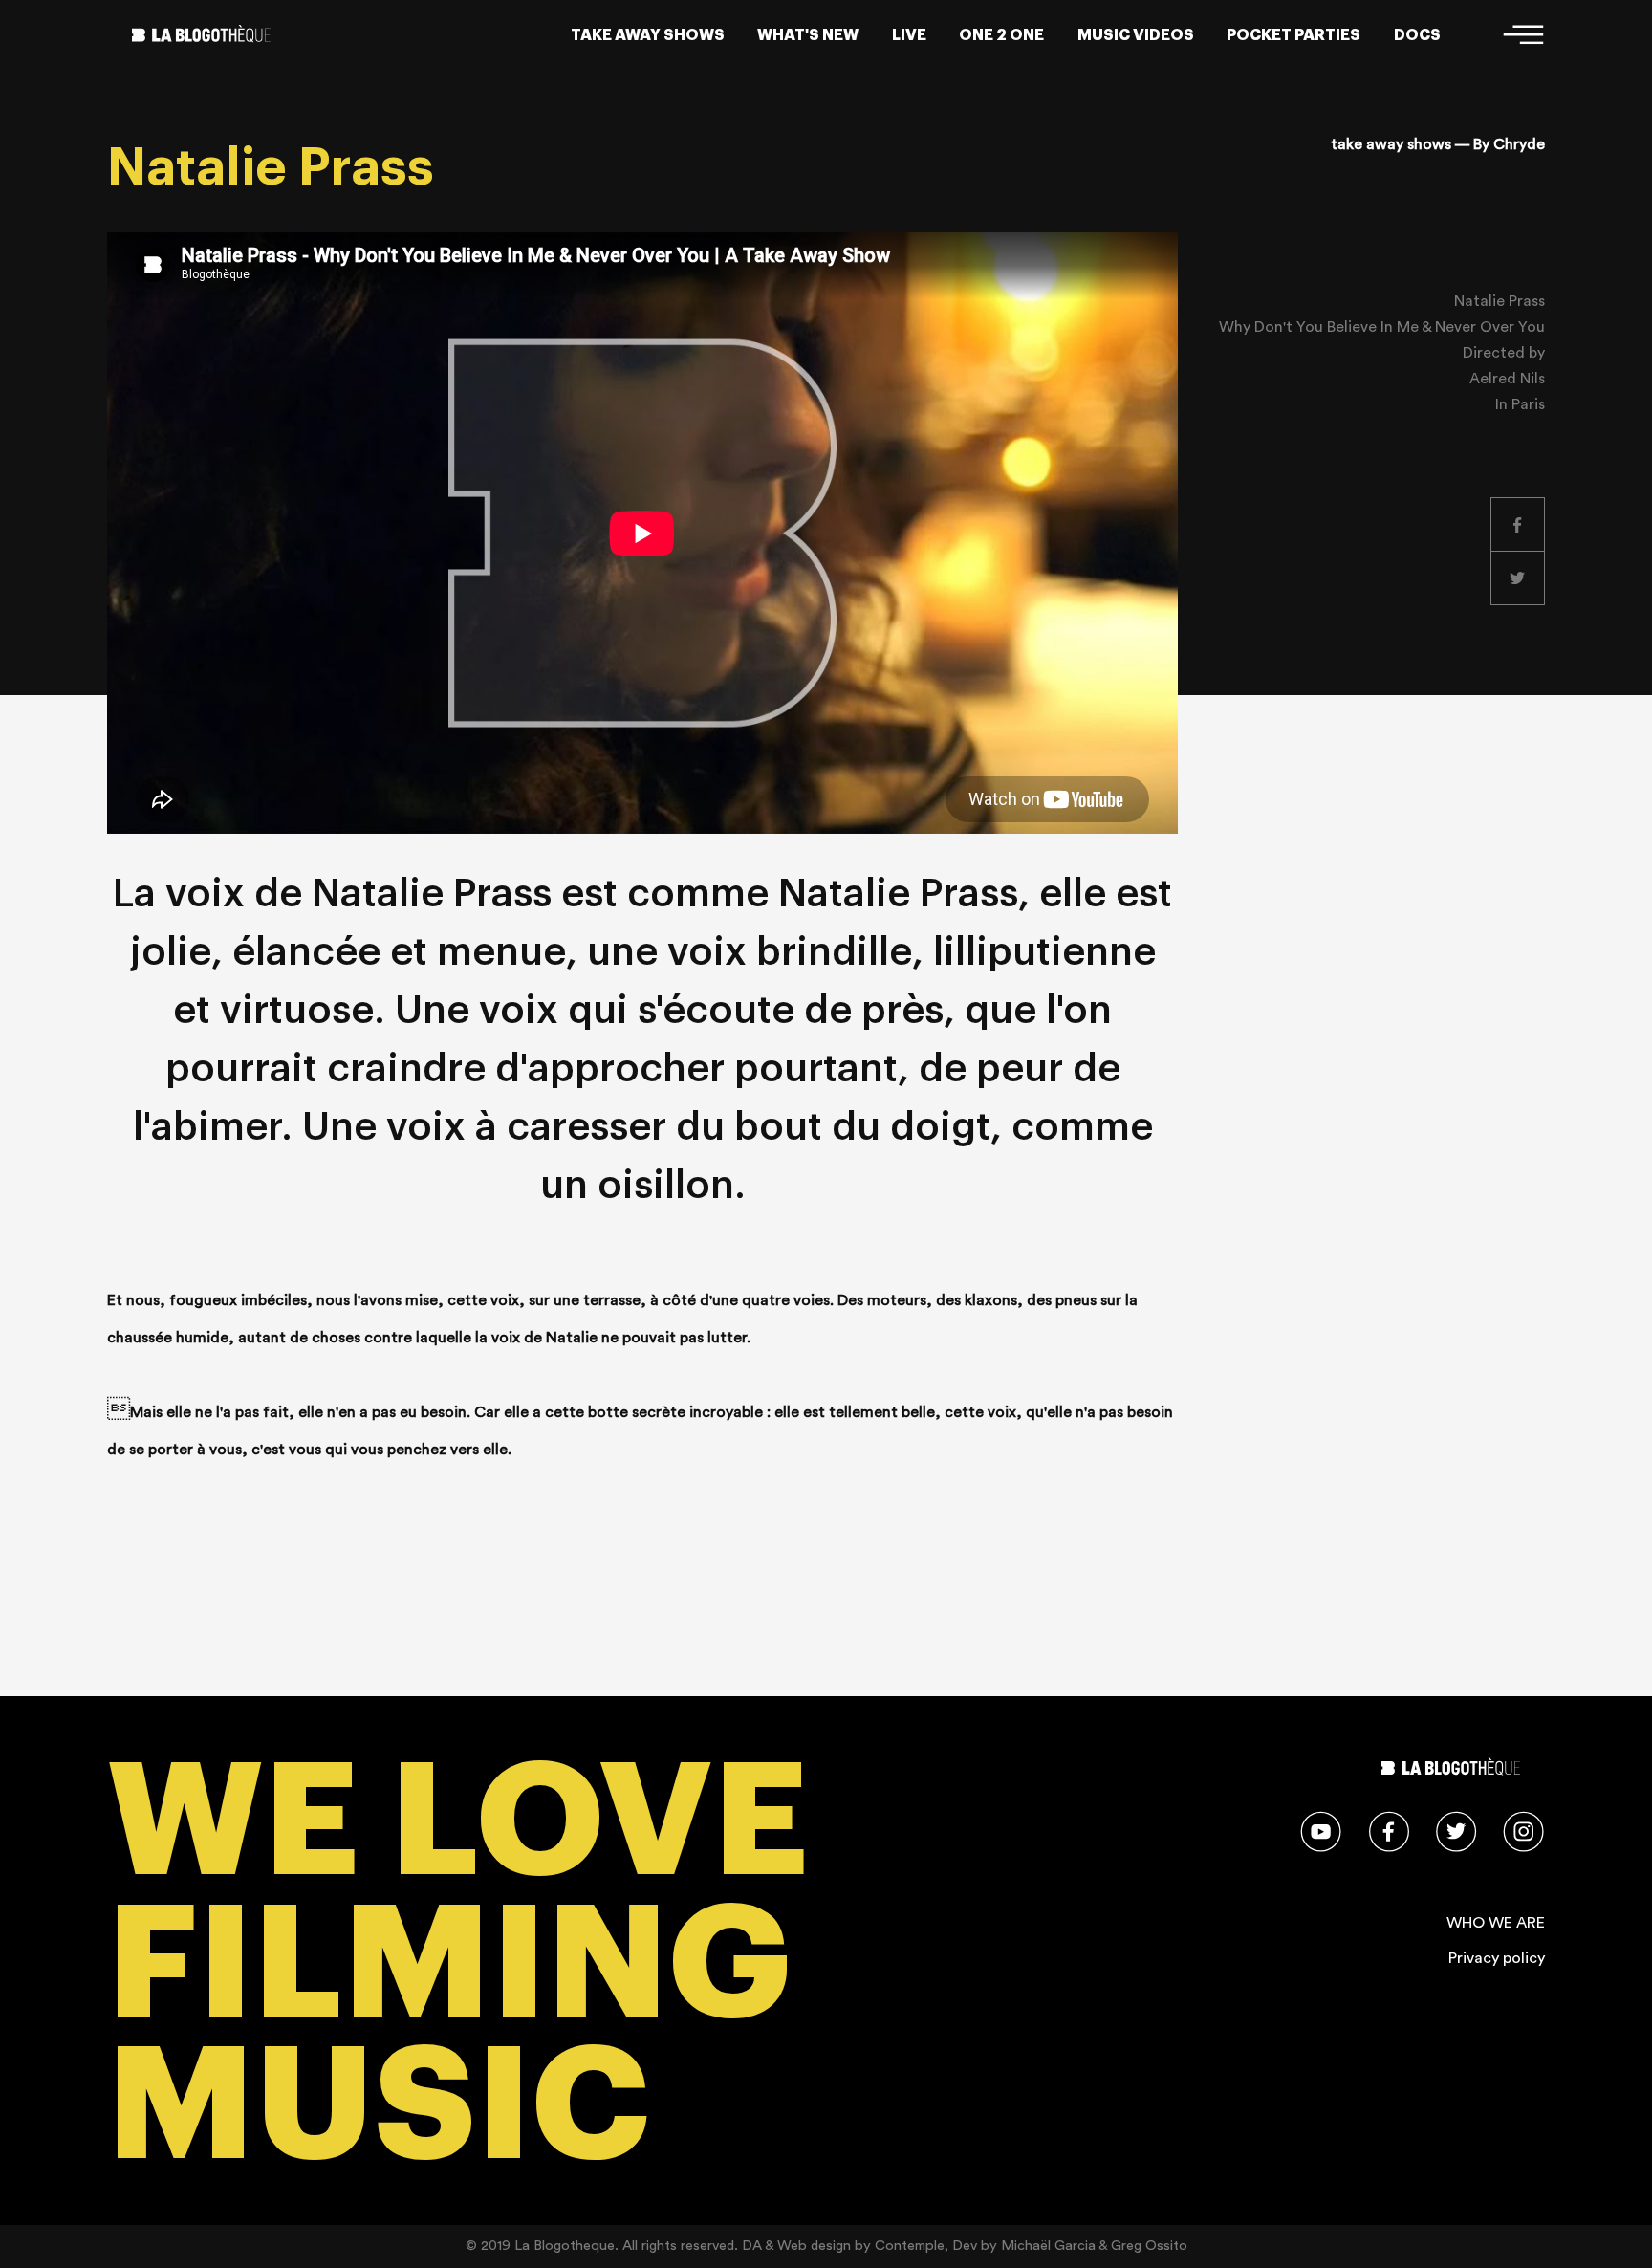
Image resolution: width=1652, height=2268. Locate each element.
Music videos (1136, 35)
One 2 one (1001, 35)
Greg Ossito (1149, 2246)
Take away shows (648, 35)
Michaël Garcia (1048, 2246)
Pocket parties (1293, 35)
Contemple (910, 2246)
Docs (1417, 35)
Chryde (1519, 144)
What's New (808, 35)
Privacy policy (1497, 1958)
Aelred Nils (1507, 379)
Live (909, 35)
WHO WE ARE (1496, 1923)
